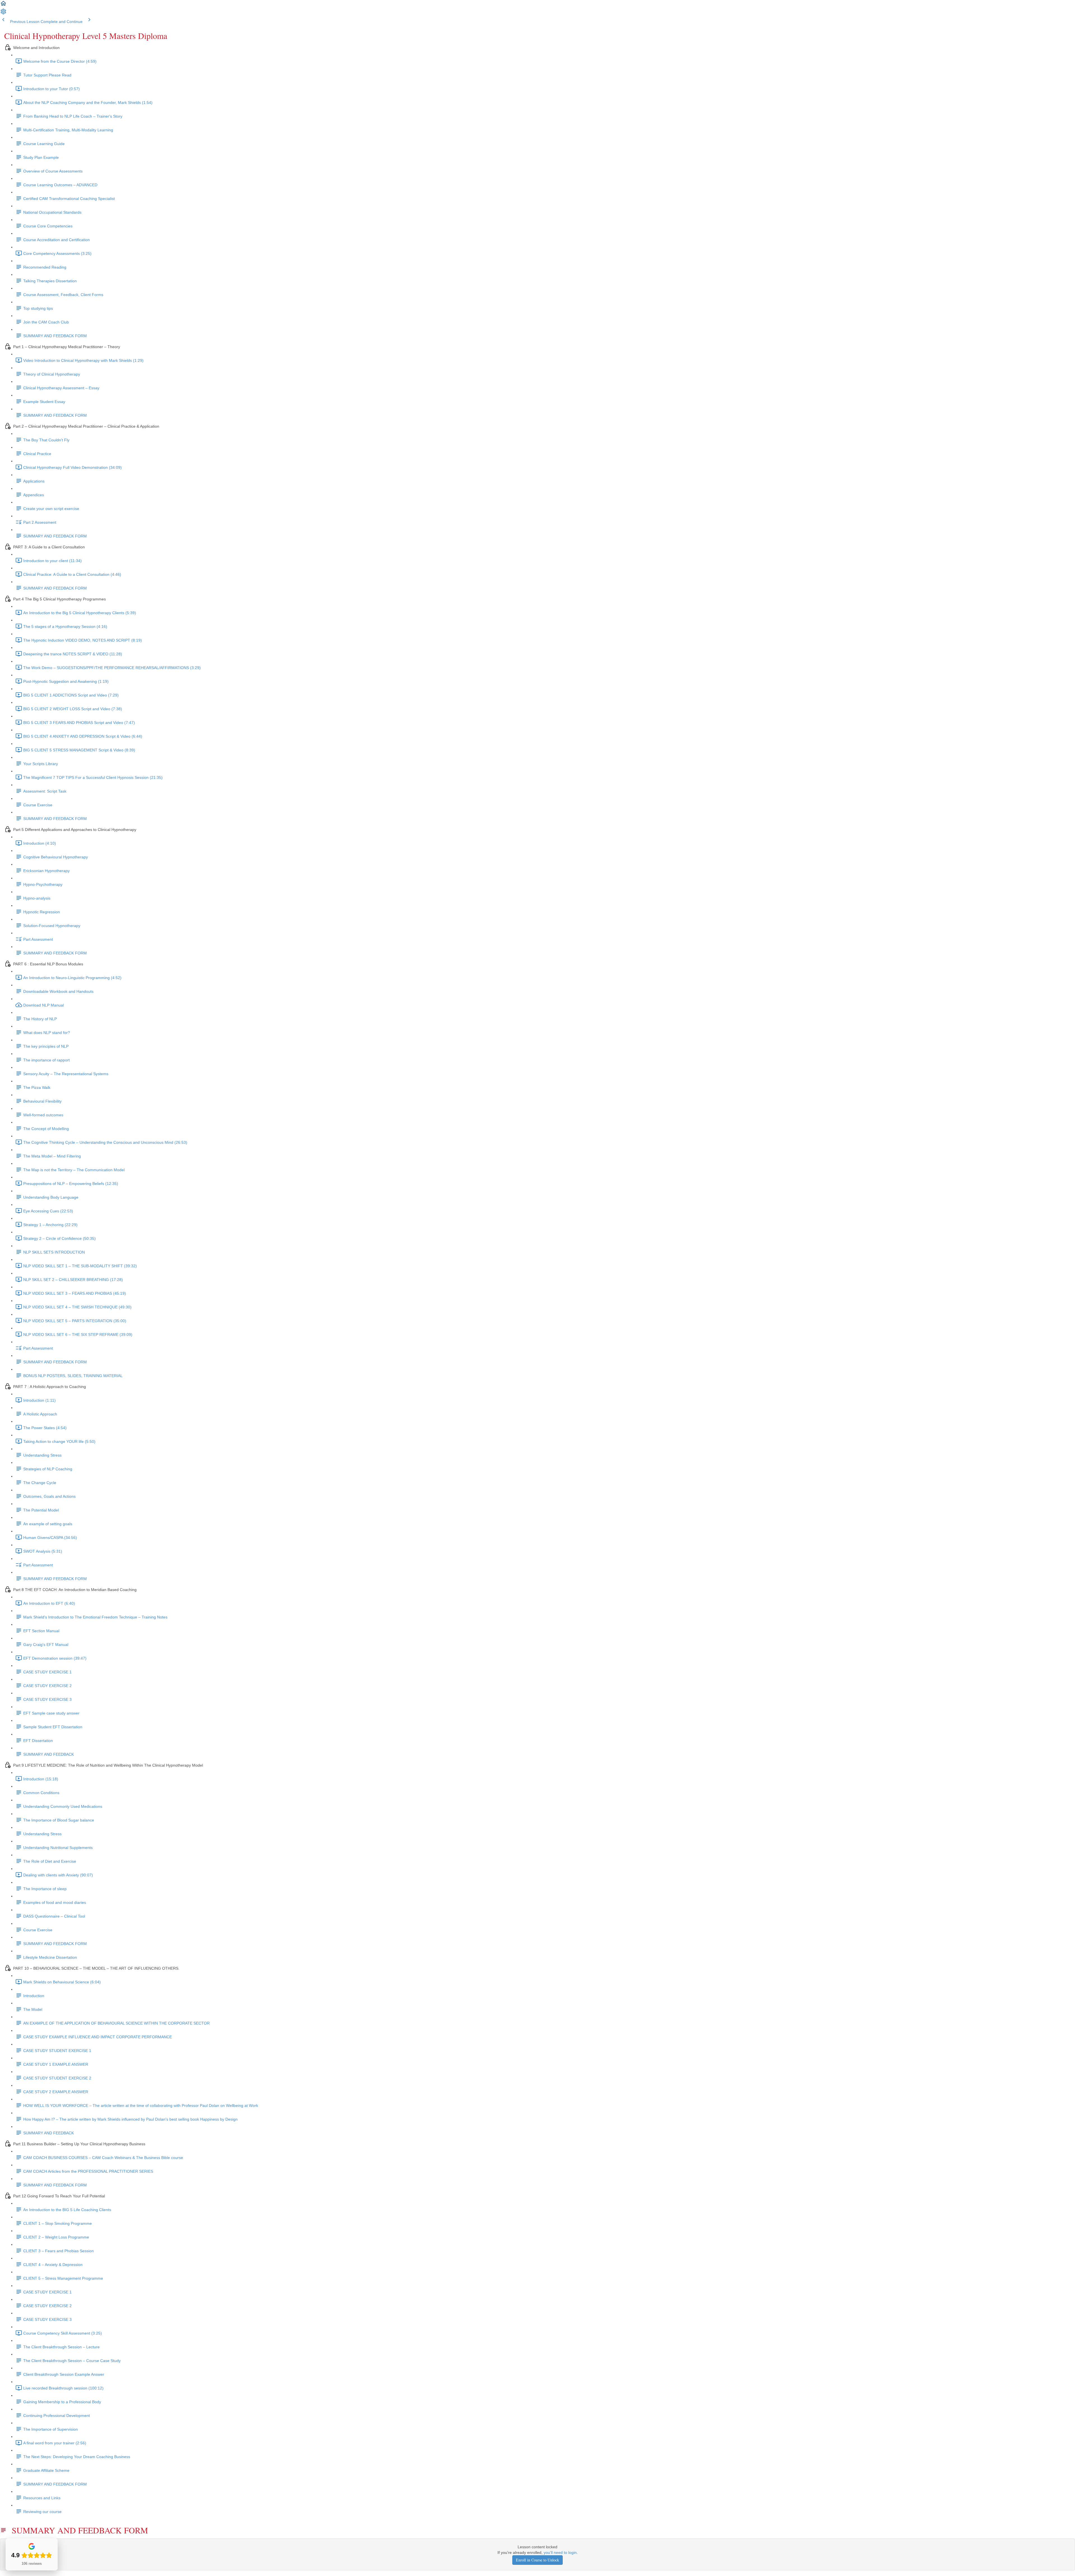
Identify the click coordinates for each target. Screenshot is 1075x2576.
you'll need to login (560, 2552)
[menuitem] (3, 13)
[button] (3, 5)
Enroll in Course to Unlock (537, 2560)
